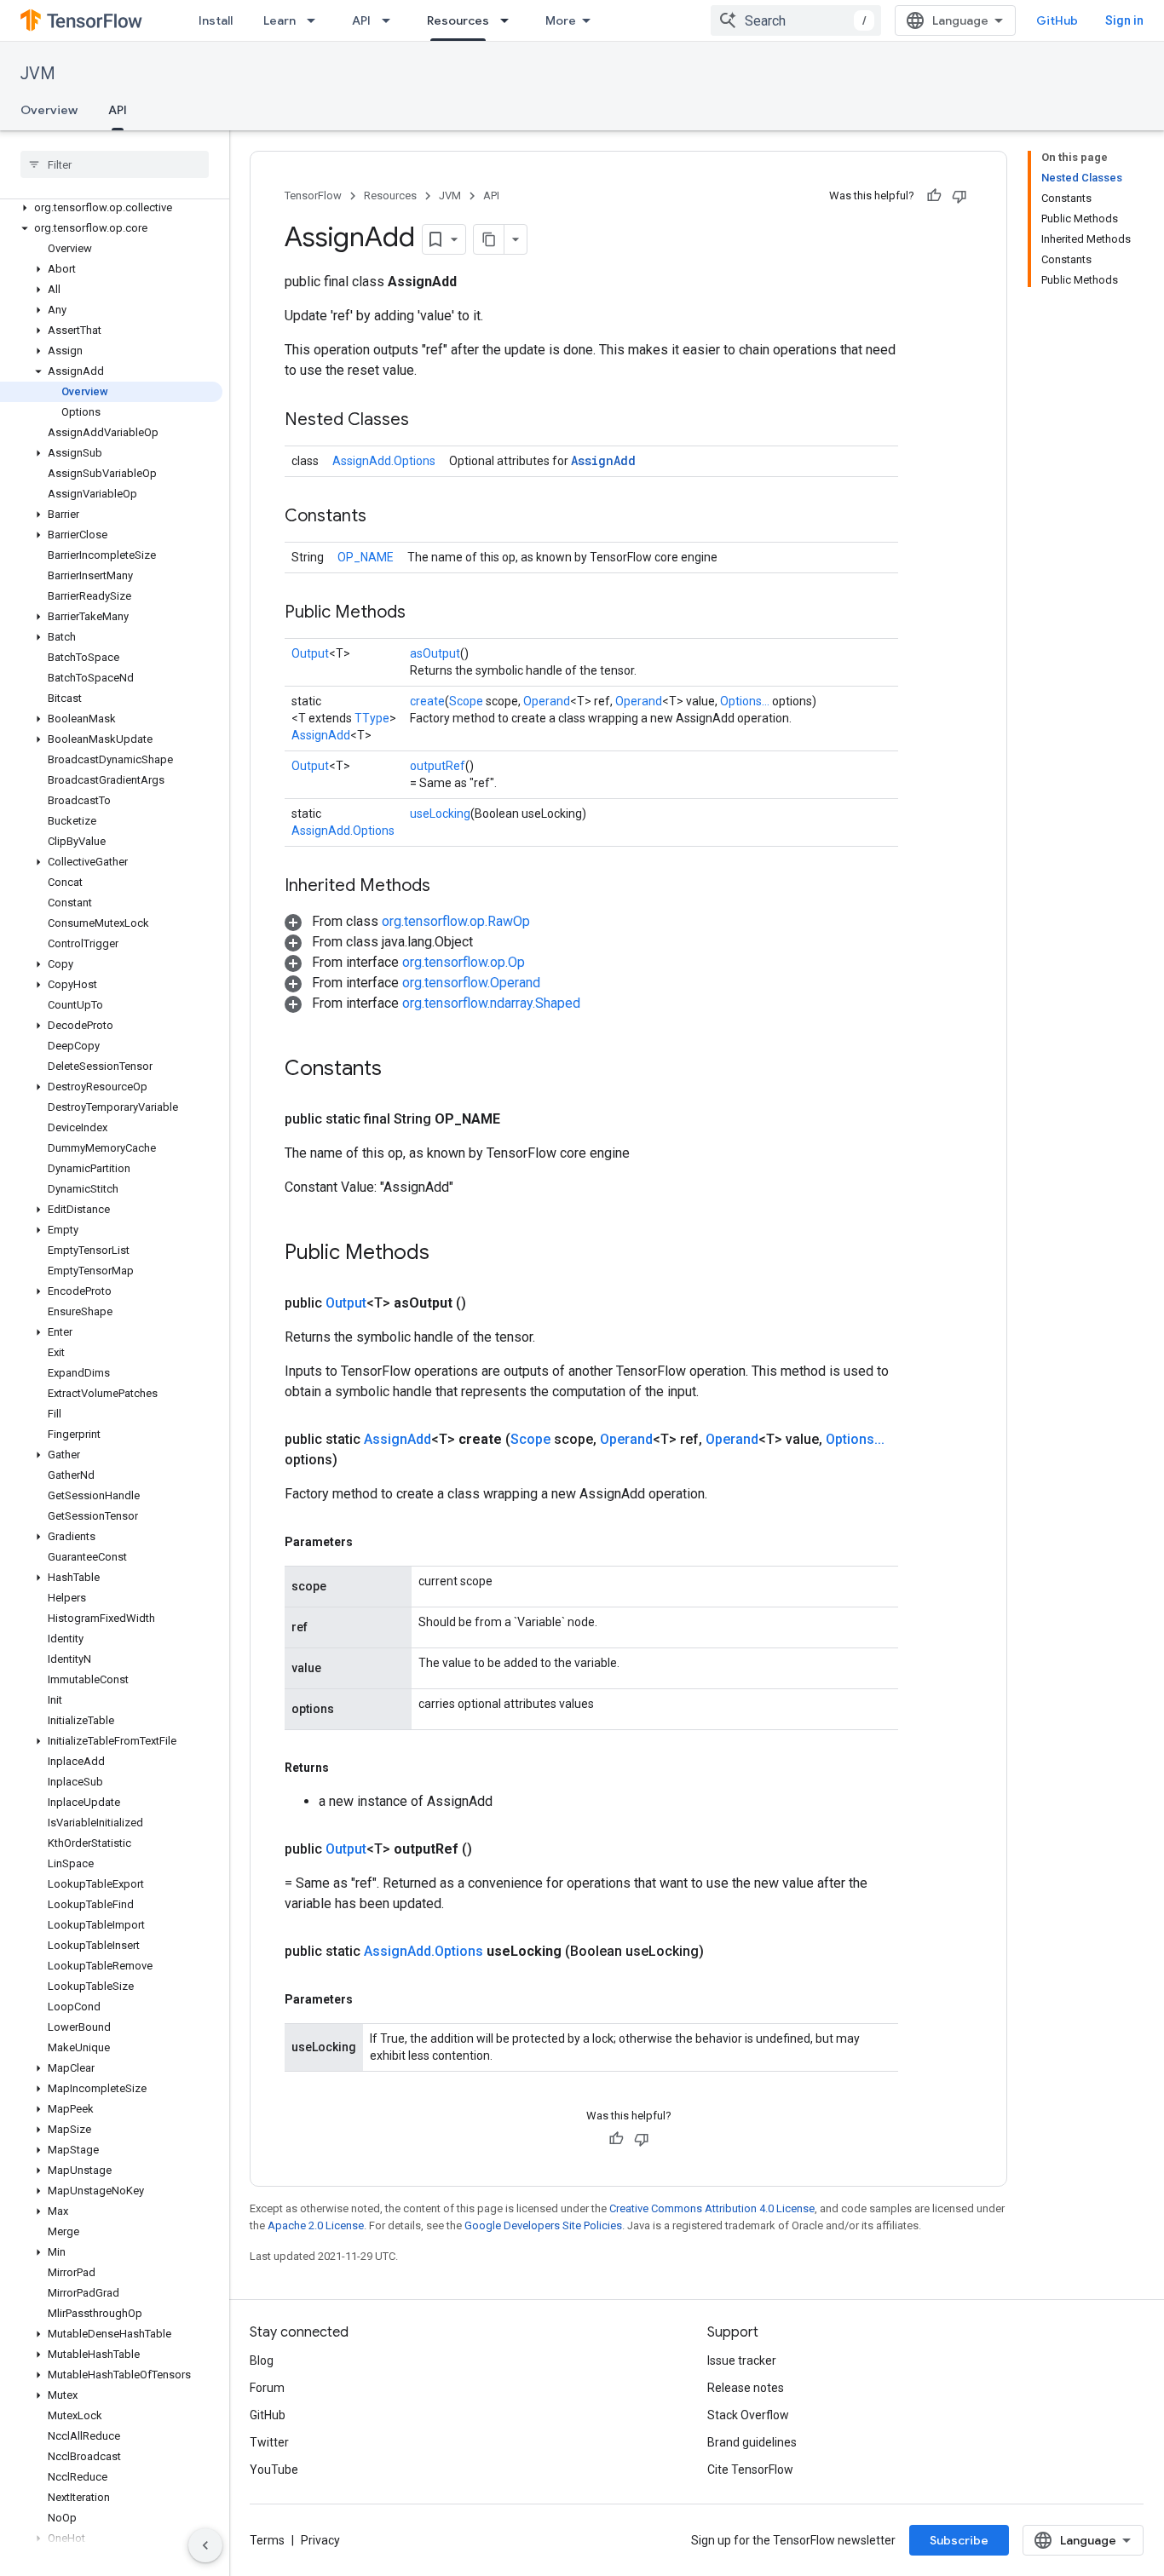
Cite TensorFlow (750, 2470)
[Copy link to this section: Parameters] (370, 1542)
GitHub (1057, 20)
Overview (49, 110)
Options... (745, 701)
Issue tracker (742, 2360)
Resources (458, 20)
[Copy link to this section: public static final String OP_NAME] (521, 1119)
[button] (111, 208)
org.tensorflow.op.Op (464, 962)
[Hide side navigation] (205, 2545)
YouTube (274, 2470)
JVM (38, 74)
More (561, 20)
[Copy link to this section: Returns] (346, 1768)
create (427, 701)
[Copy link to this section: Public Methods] (423, 613)
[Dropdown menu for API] (391, 20)
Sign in (1124, 20)
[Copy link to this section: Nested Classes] (426, 421)
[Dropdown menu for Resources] (510, 20)
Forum (267, 2388)
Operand (547, 701)
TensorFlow (313, 195)
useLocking (440, 814)
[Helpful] (934, 196)
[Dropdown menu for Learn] (316, 20)
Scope (466, 701)
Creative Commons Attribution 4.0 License (712, 2208)
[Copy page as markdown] (489, 239)
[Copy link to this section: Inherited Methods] (447, 887)
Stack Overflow (748, 2415)
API (361, 20)
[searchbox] (115, 164)
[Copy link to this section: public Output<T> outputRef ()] (493, 1849)
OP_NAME (366, 557)
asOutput (435, 653)
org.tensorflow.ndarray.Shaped (491, 1003)
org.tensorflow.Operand (471, 983)
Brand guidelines (752, 2442)
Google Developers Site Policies (543, 2225)
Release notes (746, 2388)
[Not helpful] (959, 196)
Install (216, 20)
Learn (279, 20)
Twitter (269, 2442)
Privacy (320, 2540)
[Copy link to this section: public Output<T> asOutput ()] (487, 1303)
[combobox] (796, 20)
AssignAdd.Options (384, 461)
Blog (262, 2360)
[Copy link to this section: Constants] (383, 517)
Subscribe (959, 2540)
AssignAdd (603, 460)
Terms (267, 2540)
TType (372, 718)
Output (310, 653)
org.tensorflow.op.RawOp (456, 921)
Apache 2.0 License (316, 2225)
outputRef (438, 766)
